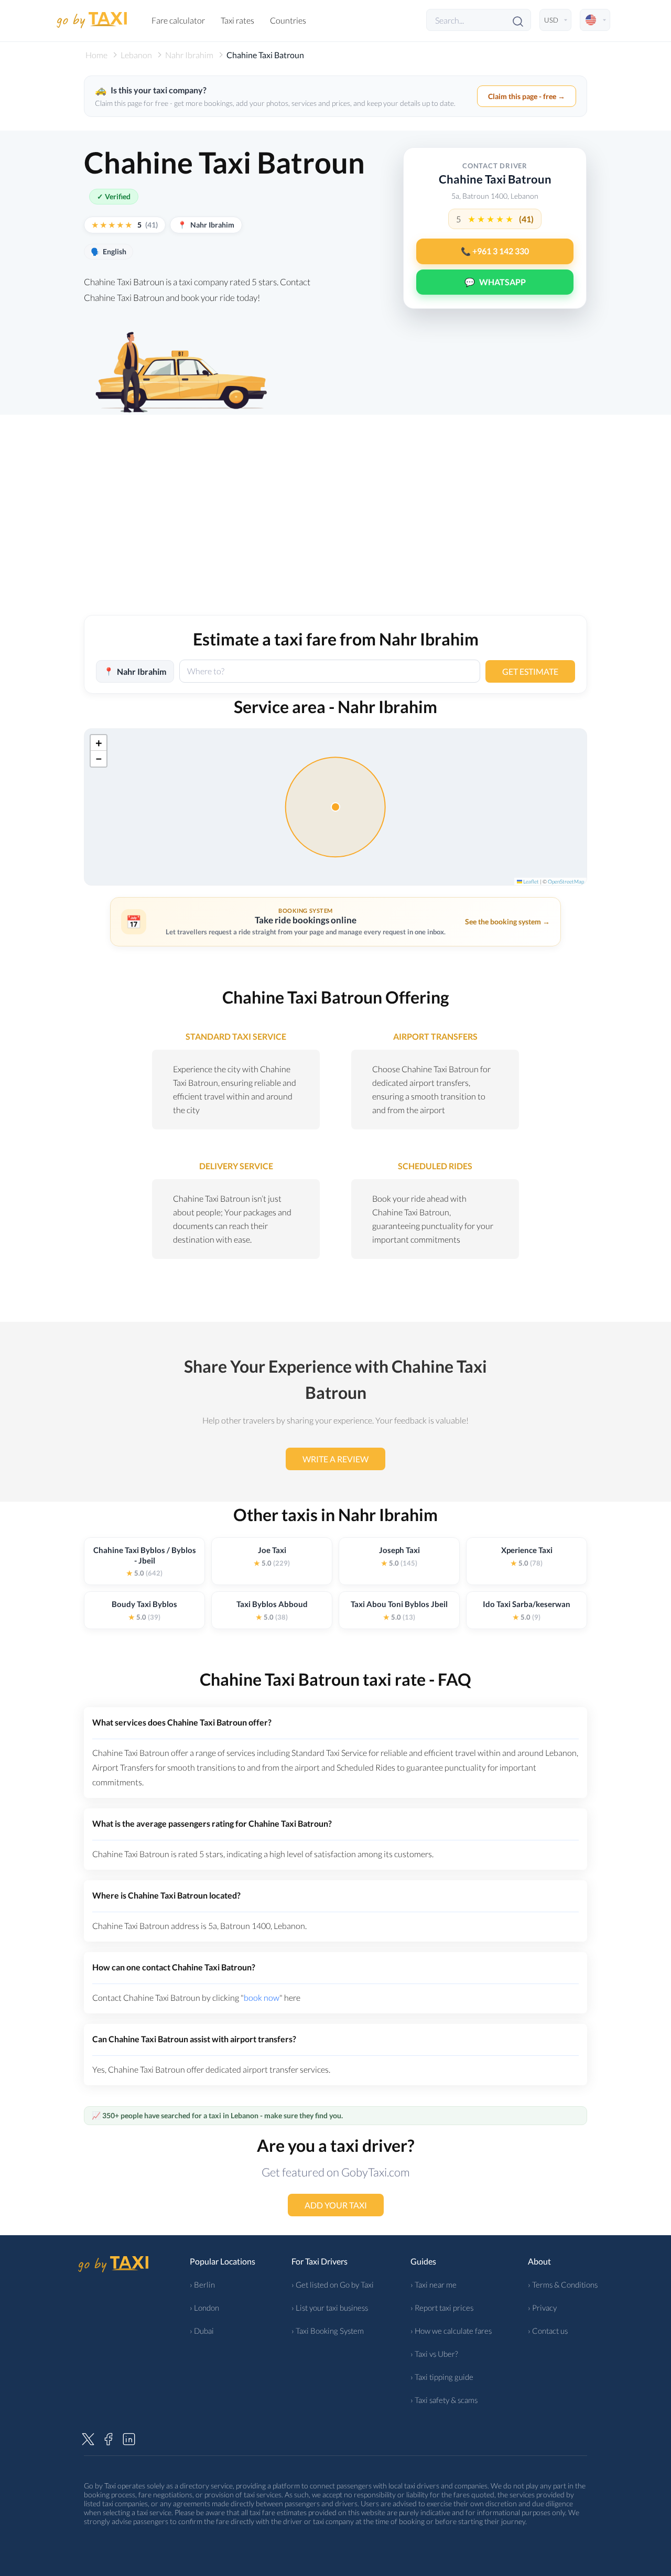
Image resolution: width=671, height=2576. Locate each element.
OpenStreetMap (566, 881)
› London (204, 2308)
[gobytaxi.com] (92, 20)
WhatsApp (495, 282)
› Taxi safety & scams (444, 2400)
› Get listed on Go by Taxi (333, 2284)
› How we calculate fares (451, 2331)
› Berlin (202, 2284)
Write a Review (335, 1459)
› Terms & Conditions (563, 2284)
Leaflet (531, 881)
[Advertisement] (335, 526)
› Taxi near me (434, 2284)
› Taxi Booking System (328, 2331)
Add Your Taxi (336, 2205)
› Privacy (542, 2308)
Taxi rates (237, 20)
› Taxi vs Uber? (434, 2354)
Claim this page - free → (527, 96)
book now (262, 1997)
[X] (88, 2438)
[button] (99, 743)
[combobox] (330, 671)
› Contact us (548, 2331)
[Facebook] (109, 2438)
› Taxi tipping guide (442, 2377)
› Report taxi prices (442, 2308)
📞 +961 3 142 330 (495, 251)
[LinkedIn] (129, 2438)
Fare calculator (178, 20)
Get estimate (530, 671)
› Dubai (202, 2331)
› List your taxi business (330, 2308)
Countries (288, 20)
